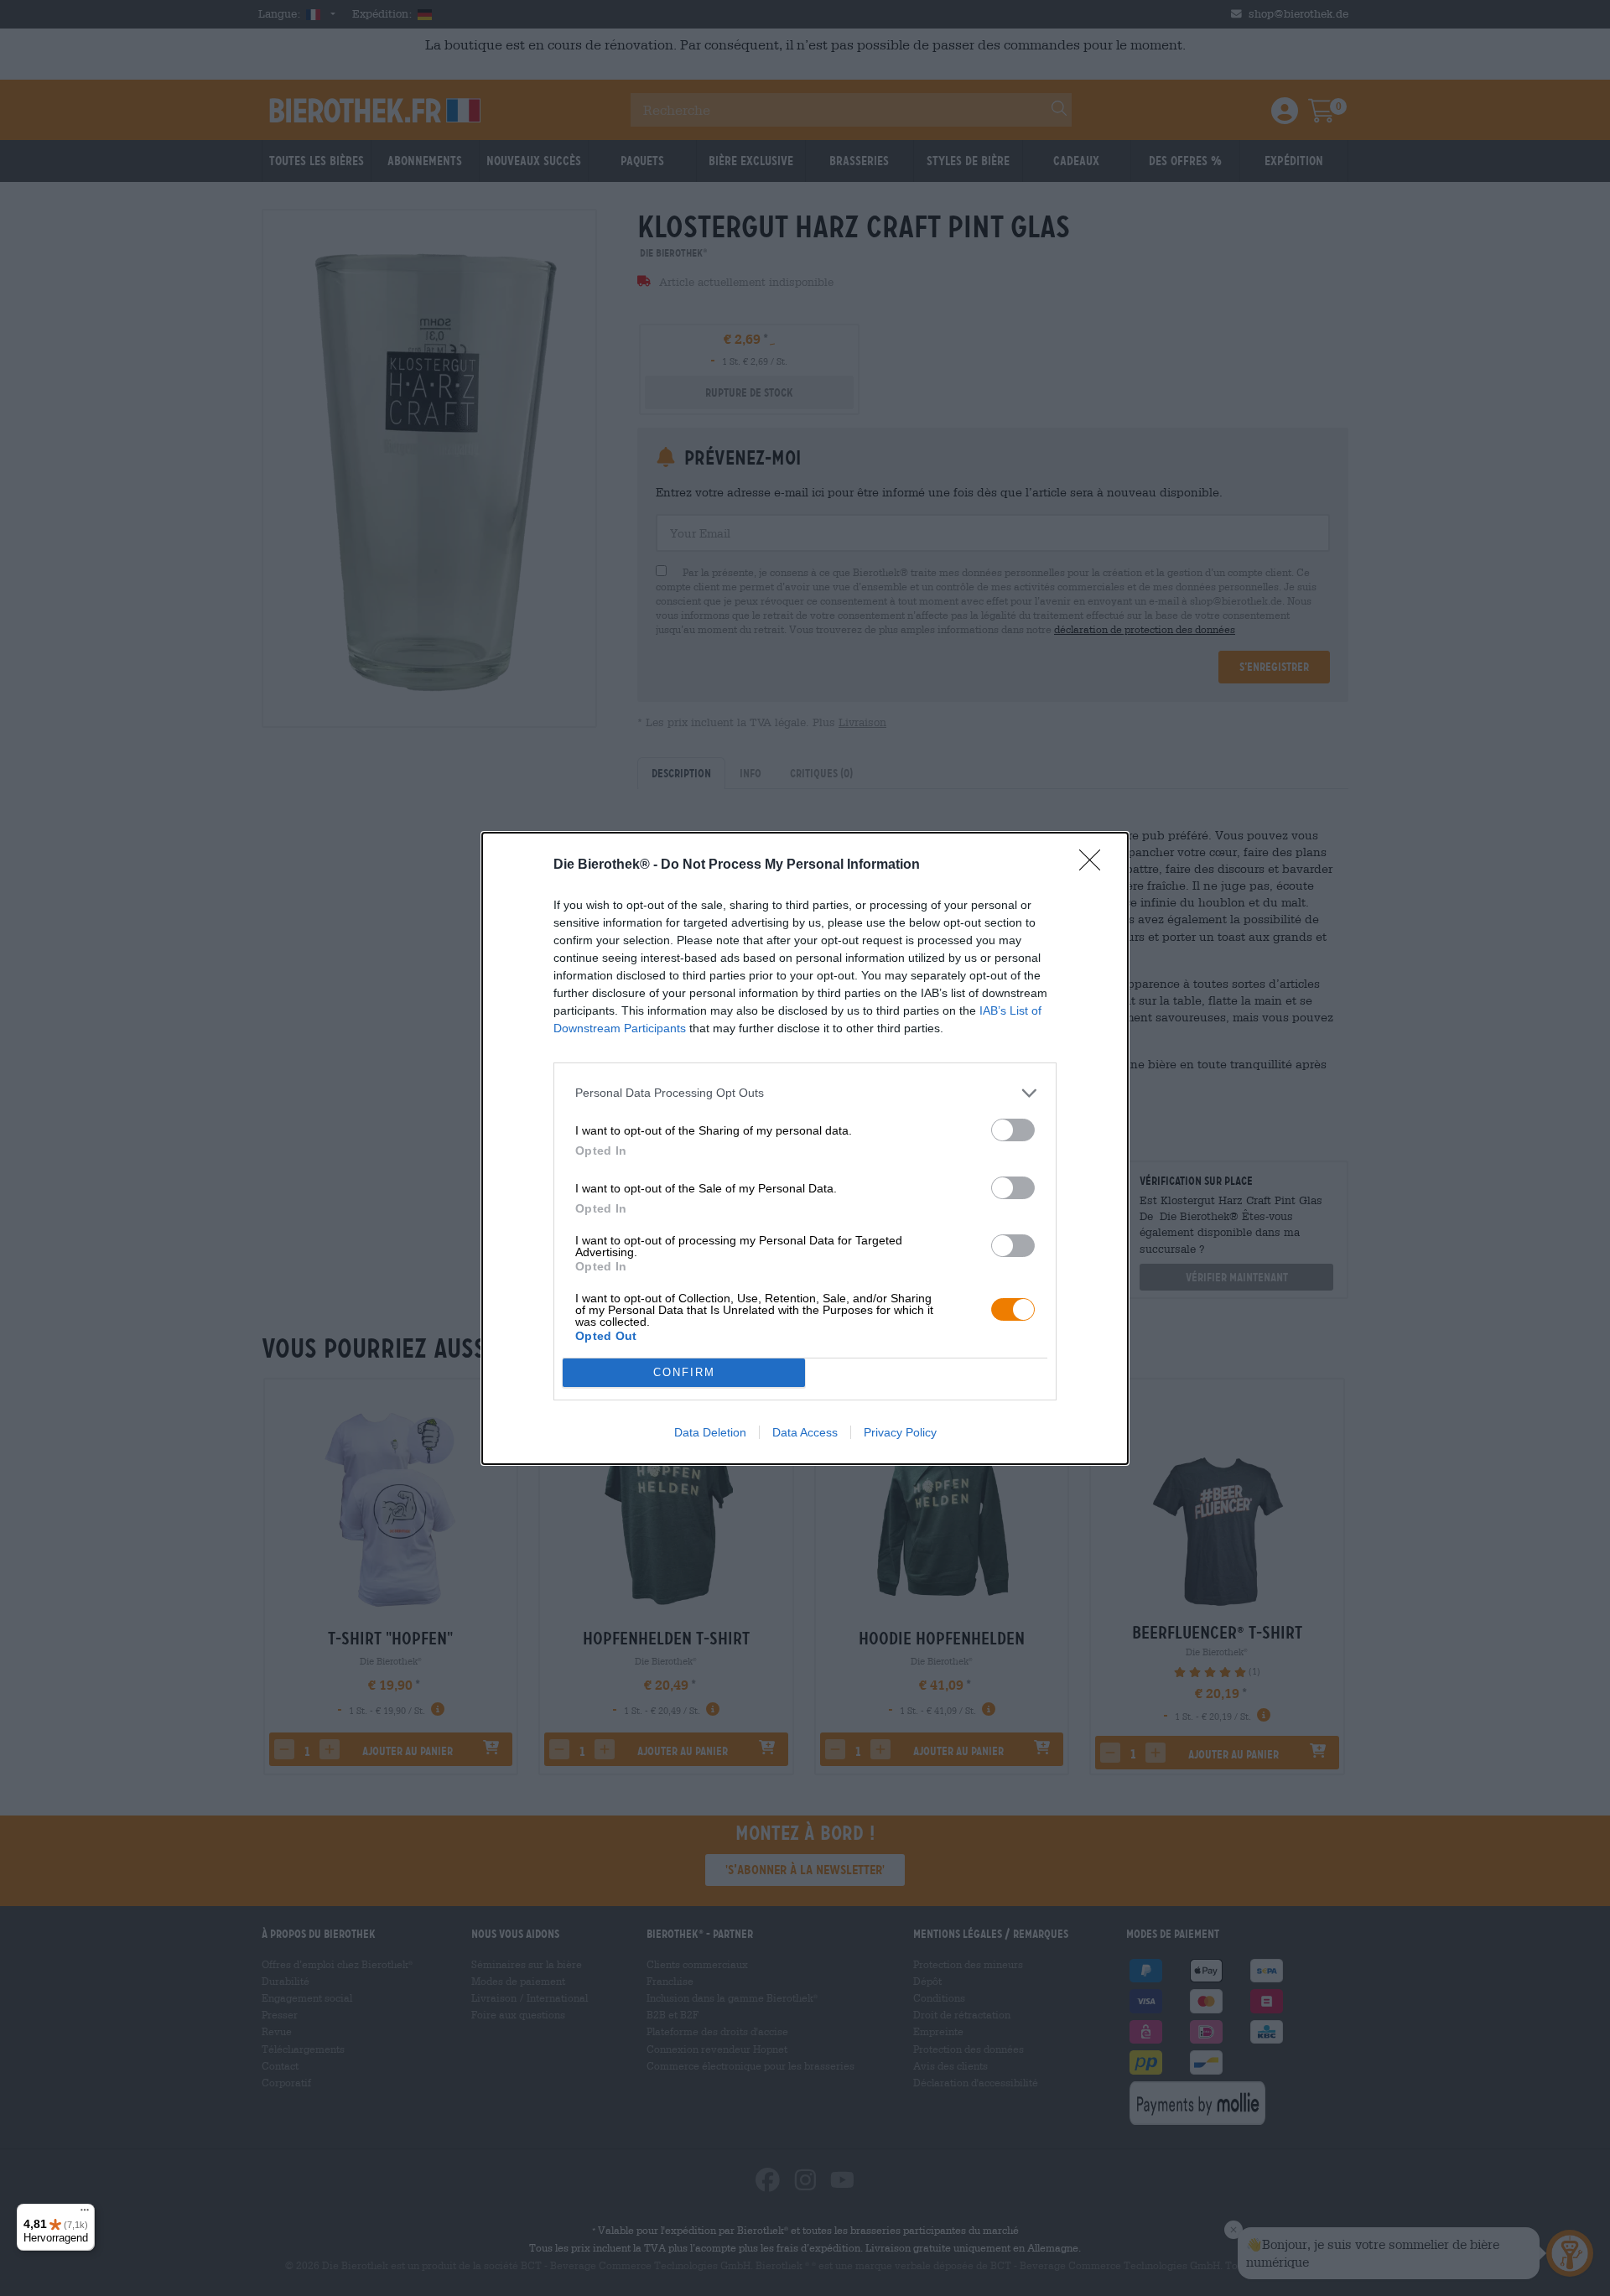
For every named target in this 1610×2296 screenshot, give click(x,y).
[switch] (1013, 1130)
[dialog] (805, 1148)
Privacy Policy (900, 1432)
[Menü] (85, 2214)
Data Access (805, 1432)
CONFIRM (684, 1372)
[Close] (1095, 865)
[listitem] (805, 1093)
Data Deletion (710, 1432)
